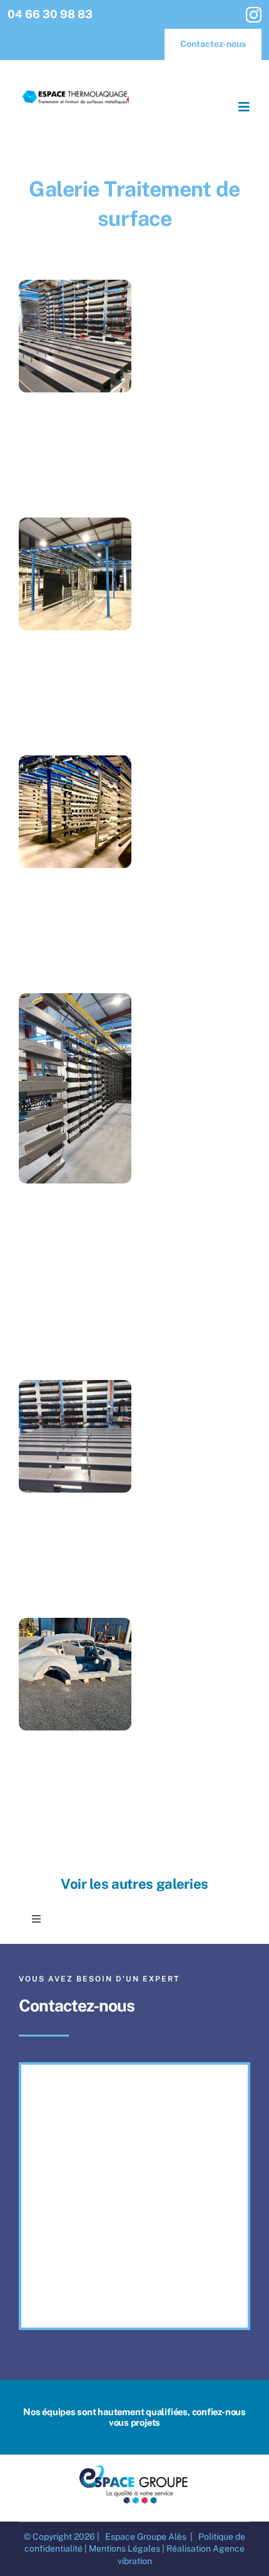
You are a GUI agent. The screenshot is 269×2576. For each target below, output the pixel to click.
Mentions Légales (124, 2548)
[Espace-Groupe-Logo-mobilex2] (134, 2467)
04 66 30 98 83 (50, 14)
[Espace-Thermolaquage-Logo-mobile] (77, 90)
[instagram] (254, 15)
